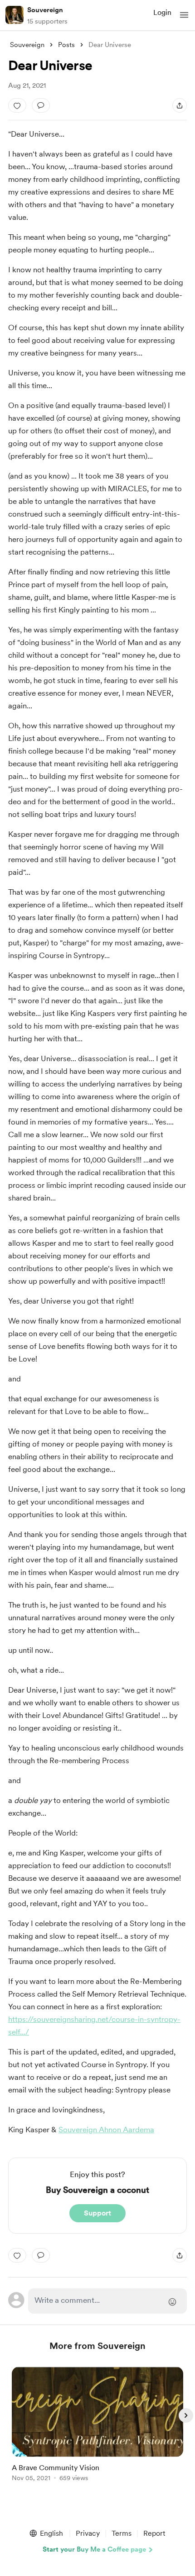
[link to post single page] (97, 2426)
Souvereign (45, 10)
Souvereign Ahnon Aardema (106, 2130)
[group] (97, 2429)
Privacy (88, 2533)
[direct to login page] (108, 2301)
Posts (66, 45)
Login (162, 12)
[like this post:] (17, 105)
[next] (186, 2415)
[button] (184, 15)
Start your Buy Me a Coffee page (94, 2549)
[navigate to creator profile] (15, 15)
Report (154, 2533)
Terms (122, 2533)
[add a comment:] (41, 105)
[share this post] (180, 105)
